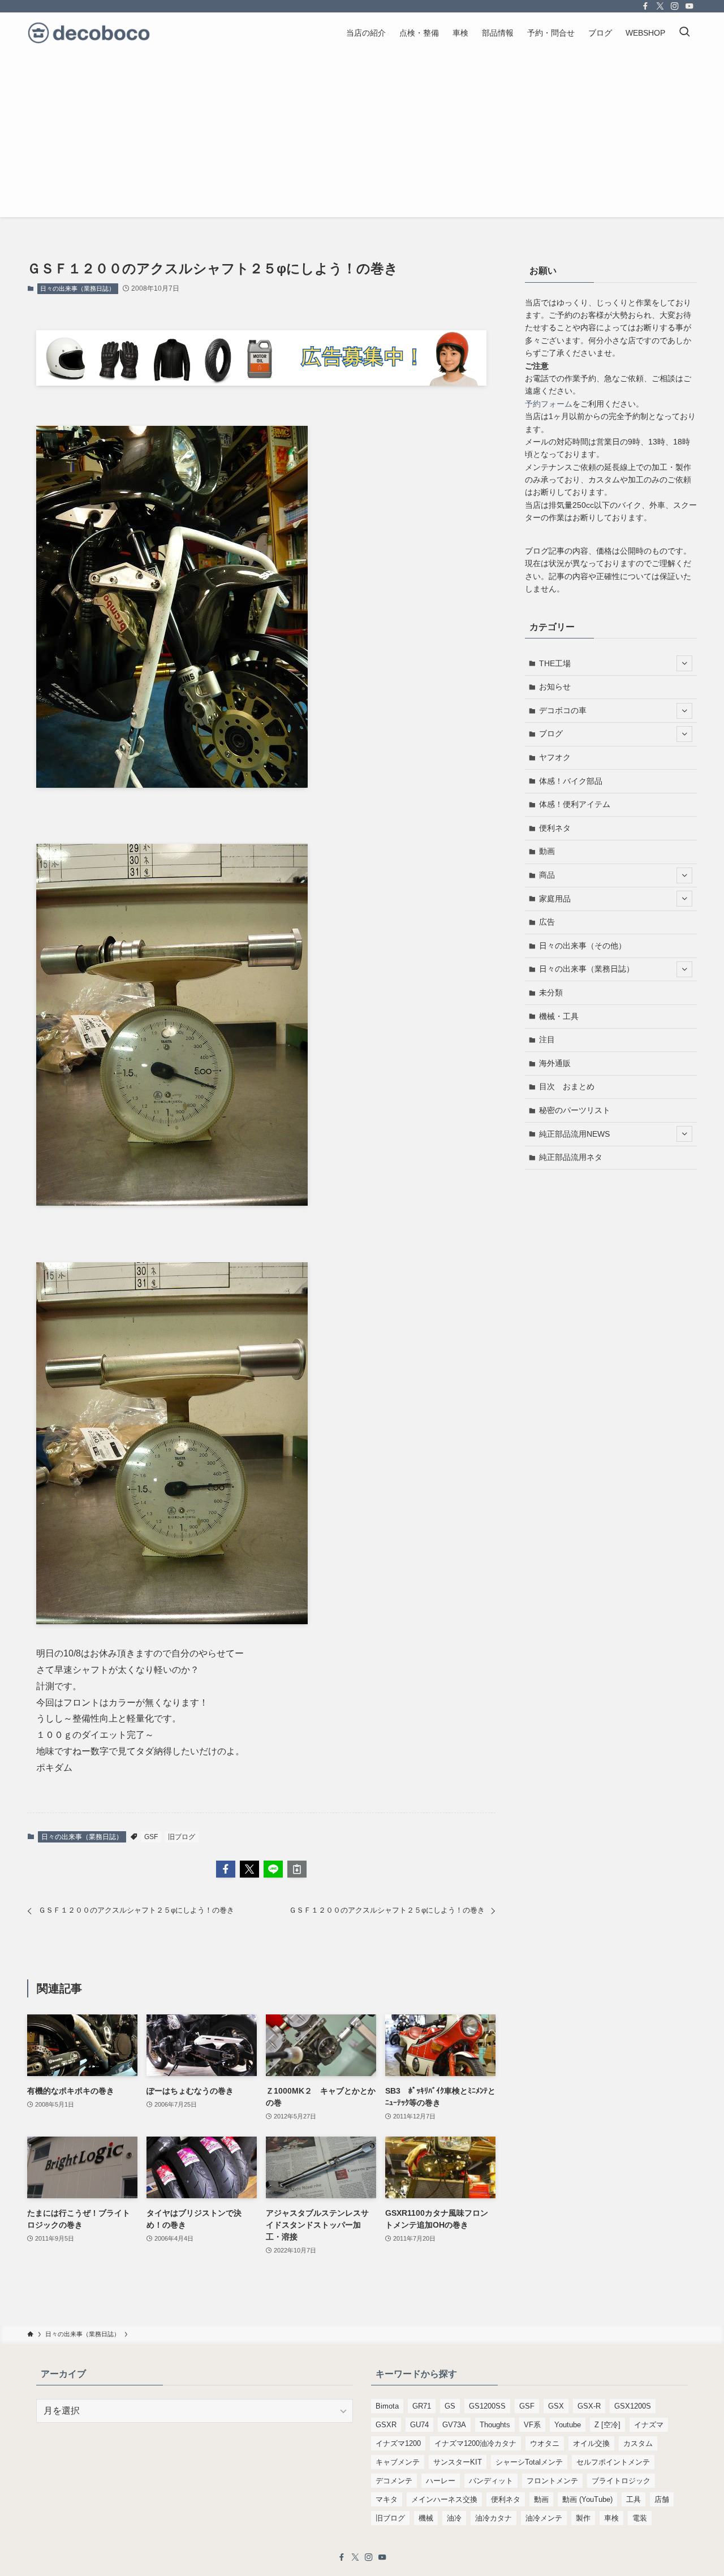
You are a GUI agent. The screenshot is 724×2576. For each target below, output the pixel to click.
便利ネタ (555, 828)
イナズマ (649, 2425)
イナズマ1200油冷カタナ (475, 2443)
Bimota (387, 2406)
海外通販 (555, 1063)
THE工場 (555, 663)
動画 (547, 851)
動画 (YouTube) (587, 2499)
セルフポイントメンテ (613, 2462)
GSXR (386, 2425)
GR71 (422, 2406)
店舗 (662, 2499)
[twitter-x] (660, 6)
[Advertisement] (362, 138)
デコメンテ (394, 2481)
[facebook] (645, 6)
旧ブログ (182, 1837)
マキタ (387, 2499)
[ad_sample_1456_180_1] (261, 383)
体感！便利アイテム (575, 804)
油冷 (454, 2518)
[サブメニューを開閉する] (684, 663)
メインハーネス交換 (444, 2499)
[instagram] (675, 6)
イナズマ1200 (398, 2443)
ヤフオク (555, 757)
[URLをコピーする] (297, 1869)
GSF (151, 1837)
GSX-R (589, 2406)
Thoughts (495, 2425)
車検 (611, 2518)
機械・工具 (559, 1016)
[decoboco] (89, 33)
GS (450, 2406)
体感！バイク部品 (571, 781)
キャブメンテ (398, 2462)
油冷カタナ (494, 2518)
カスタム (638, 2443)
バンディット (491, 2481)
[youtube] (689, 6)
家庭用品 (555, 899)
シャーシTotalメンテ (529, 2462)
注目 (547, 1039)
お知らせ (555, 687)
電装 (640, 2518)
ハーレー (441, 2481)
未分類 (551, 993)
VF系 (532, 2425)
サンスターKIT (458, 2462)
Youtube (568, 2425)
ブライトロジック (621, 2481)
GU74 (419, 2425)
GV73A (454, 2425)
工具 (633, 2499)
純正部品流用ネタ (571, 1157)
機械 (426, 2518)
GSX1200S (633, 2406)
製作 (583, 2518)
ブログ (551, 733)
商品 (547, 875)
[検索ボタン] (684, 33)
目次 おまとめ (567, 1086)
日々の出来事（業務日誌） (77, 288)
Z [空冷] (607, 2425)
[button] (226, 1869)
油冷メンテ (544, 2518)
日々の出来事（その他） (583, 946)
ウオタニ (545, 2443)
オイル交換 (591, 2443)
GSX (556, 2406)
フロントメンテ (552, 2481)
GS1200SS (487, 2406)
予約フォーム (549, 404)
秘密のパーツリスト (575, 1110)
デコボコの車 (563, 710)
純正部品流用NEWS (574, 1134)
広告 (547, 922)
